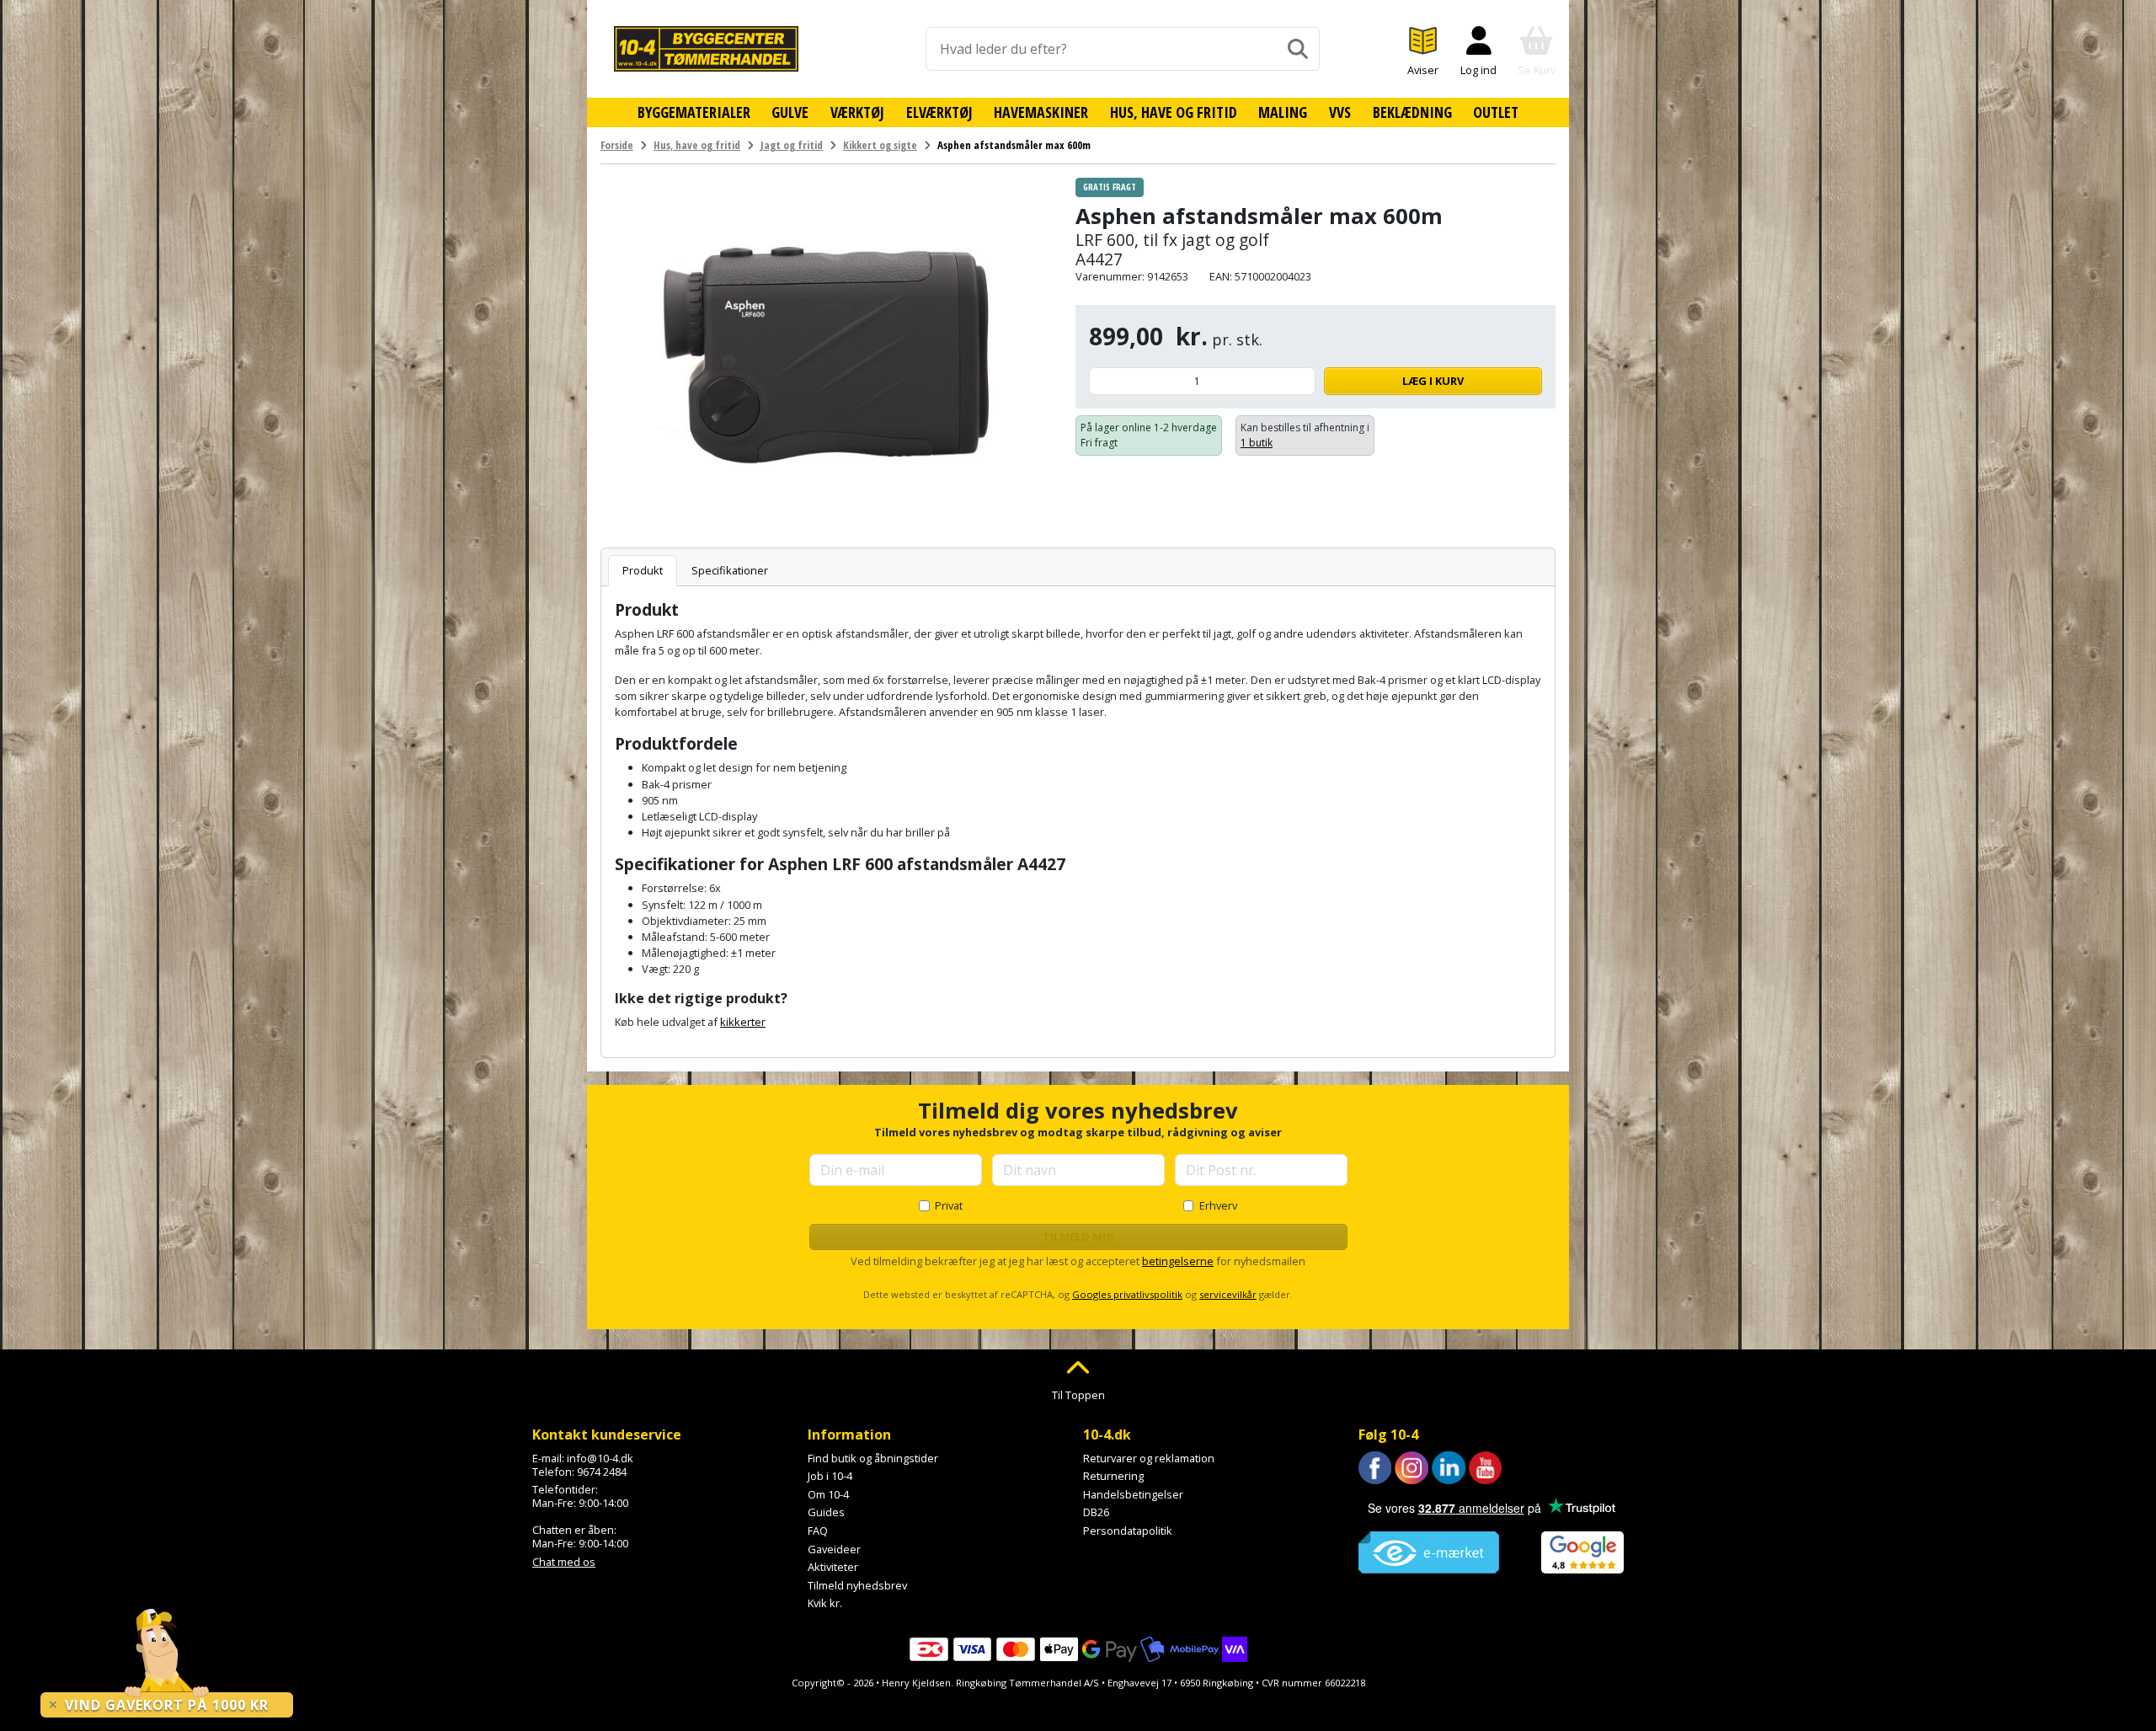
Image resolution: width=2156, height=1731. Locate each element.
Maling (1283, 112)
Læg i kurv (1433, 381)
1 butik (1257, 443)
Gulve (790, 112)
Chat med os (564, 1562)
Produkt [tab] (643, 570)
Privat (949, 1205)
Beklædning (1412, 112)
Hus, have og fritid (1174, 112)
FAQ (818, 1531)
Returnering (1113, 1476)
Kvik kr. (825, 1603)
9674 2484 (602, 1472)
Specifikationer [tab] (730, 570)
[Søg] (1298, 49)
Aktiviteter (833, 1567)
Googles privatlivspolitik (1127, 1294)
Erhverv (1218, 1205)
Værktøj (857, 112)
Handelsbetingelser (1133, 1494)
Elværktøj (939, 112)
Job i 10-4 (830, 1476)
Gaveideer (834, 1549)
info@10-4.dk (600, 1458)
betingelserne (1178, 1261)
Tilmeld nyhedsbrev (857, 1585)
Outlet (1496, 112)
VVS (1340, 112)
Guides (826, 1512)
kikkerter (743, 1022)
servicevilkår (1228, 1294)
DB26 (1096, 1512)
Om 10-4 (828, 1494)
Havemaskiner (1041, 112)
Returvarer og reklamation (1149, 1458)
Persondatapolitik (1128, 1531)
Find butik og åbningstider (873, 1458)
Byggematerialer (694, 112)
